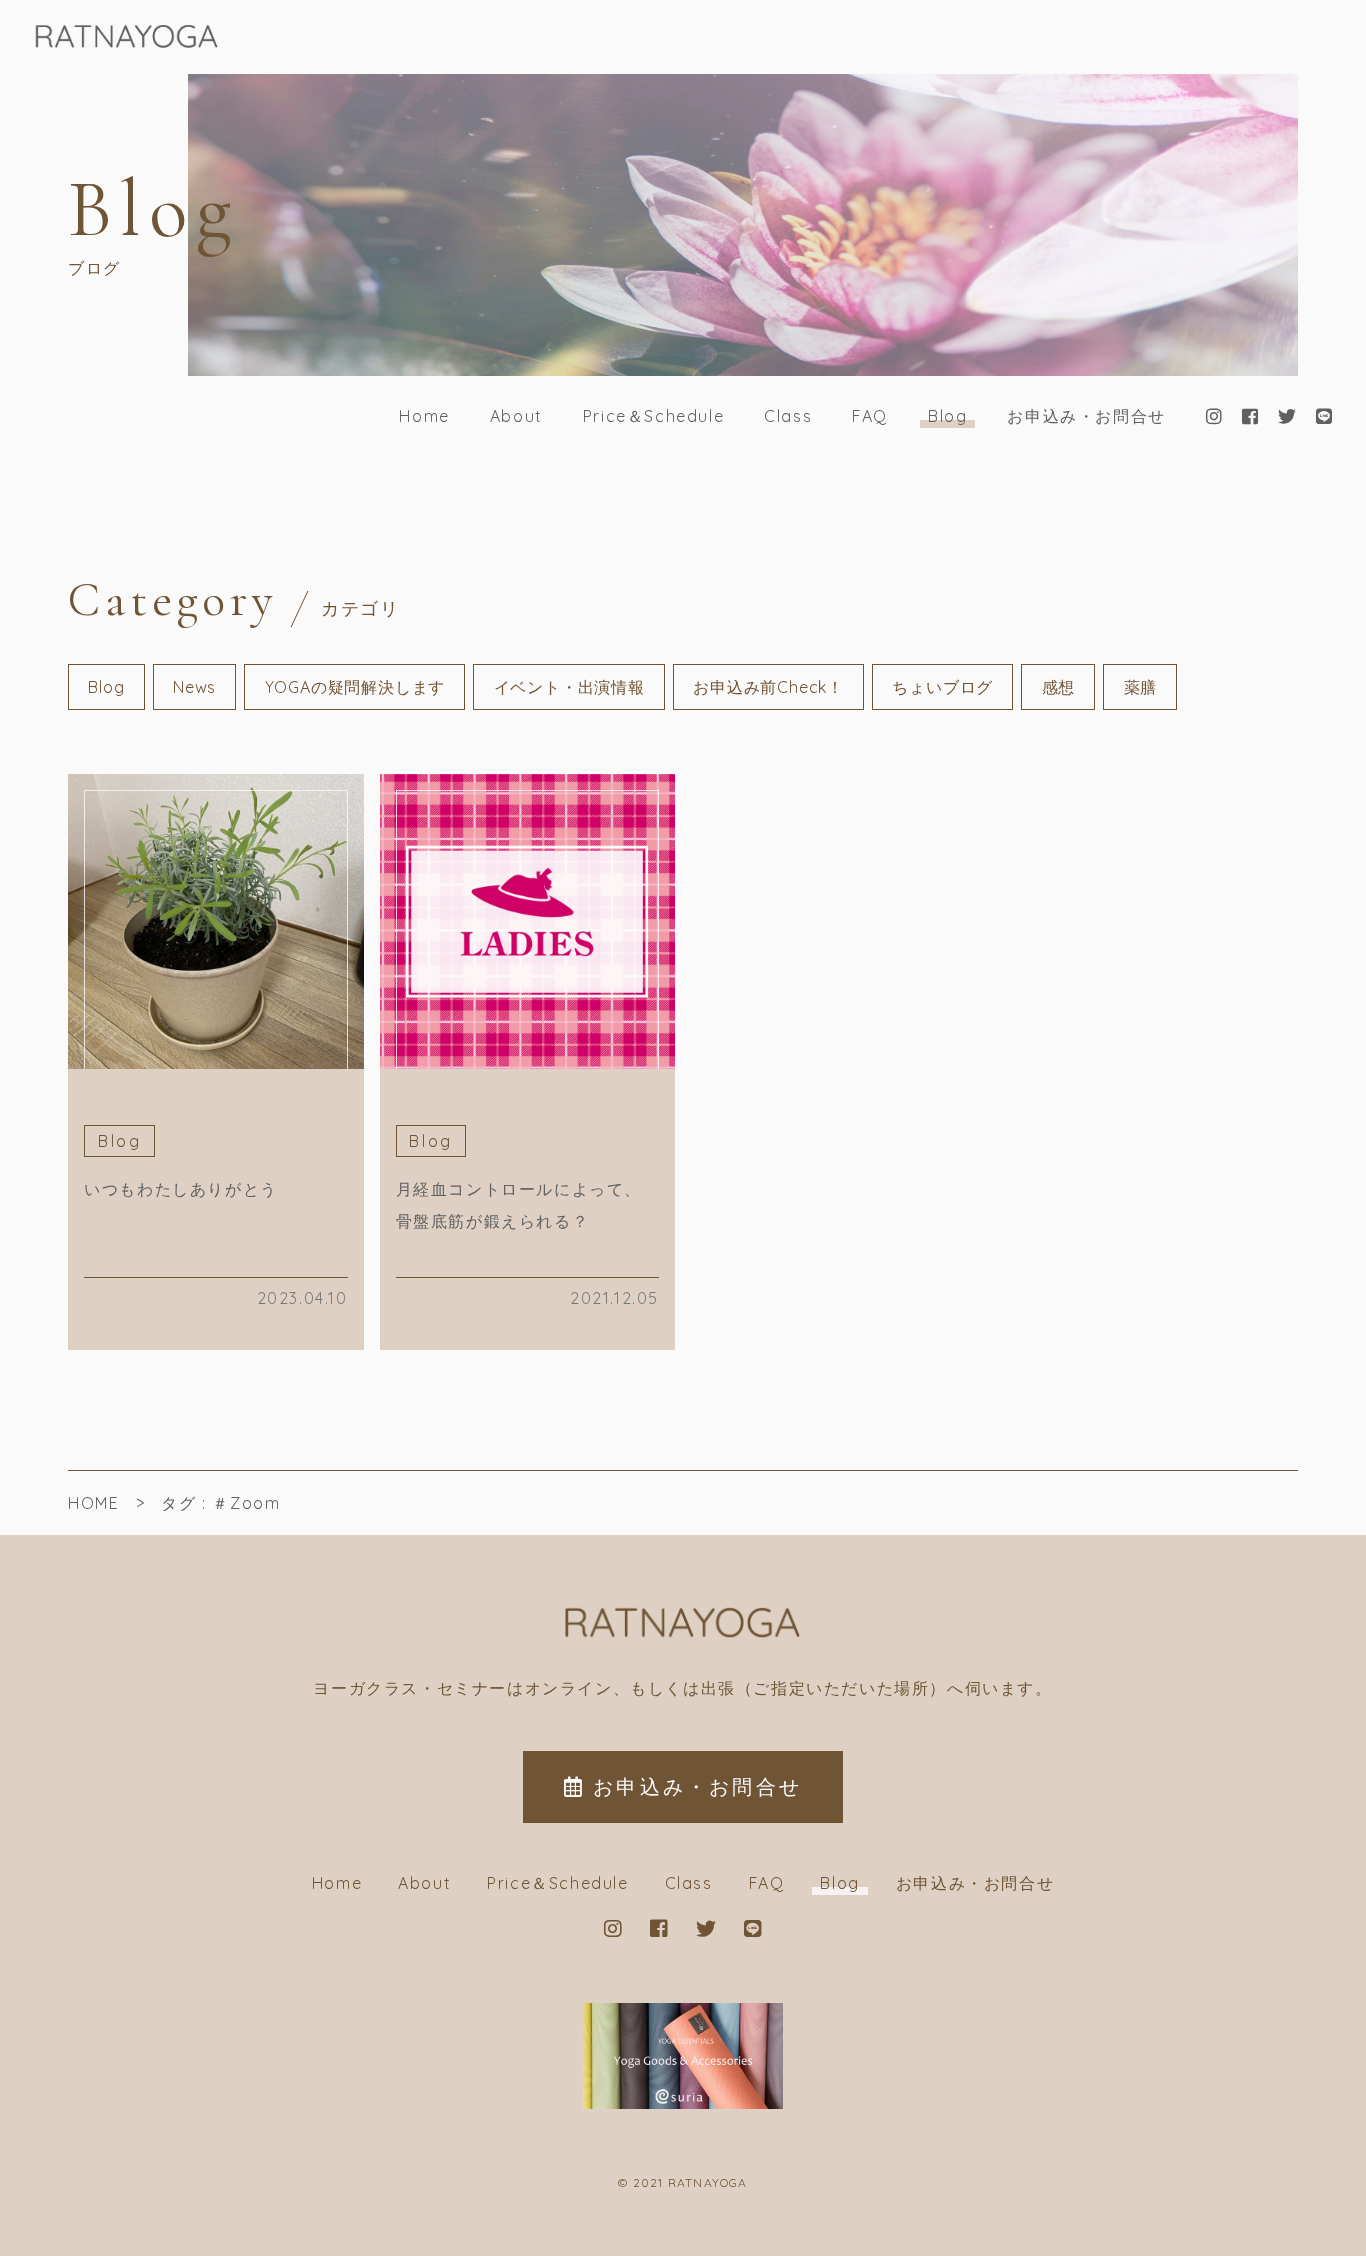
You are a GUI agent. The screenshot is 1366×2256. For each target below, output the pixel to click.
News (194, 687)
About (516, 416)
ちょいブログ (942, 687)
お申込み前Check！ (768, 687)
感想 (1059, 687)
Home (424, 416)
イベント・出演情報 (569, 687)
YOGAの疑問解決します (355, 687)
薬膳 (1141, 687)
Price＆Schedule (653, 416)
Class (788, 416)
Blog (947, 416)
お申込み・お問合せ (1086, 416)
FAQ (870, 416)
